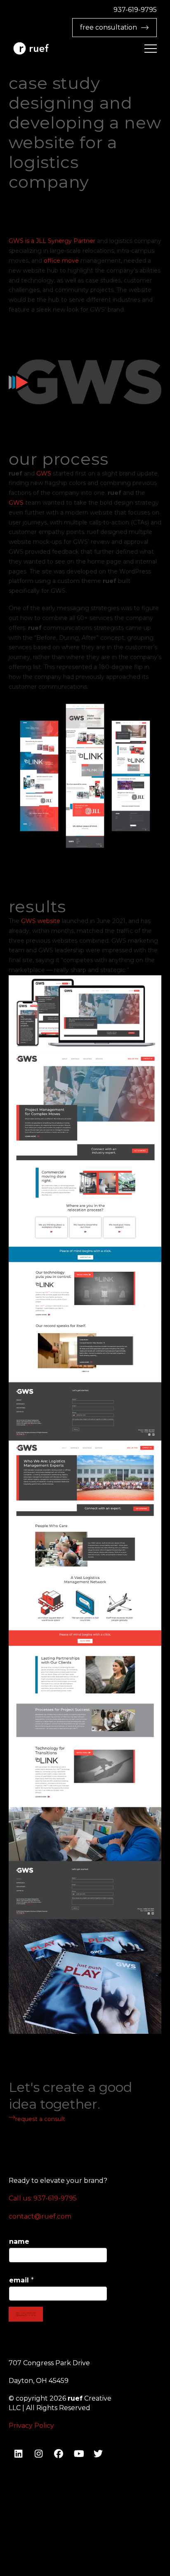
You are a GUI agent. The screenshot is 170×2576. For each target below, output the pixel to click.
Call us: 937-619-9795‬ (43, 2198)
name (19, 2241)
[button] (151, 49)
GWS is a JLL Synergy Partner (52, 241)
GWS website (41, 921)
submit (26, 2313)
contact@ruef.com (40, 2216)
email (21, 2280)
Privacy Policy (31, 2426)
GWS (44, 473)
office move (61, 261)
